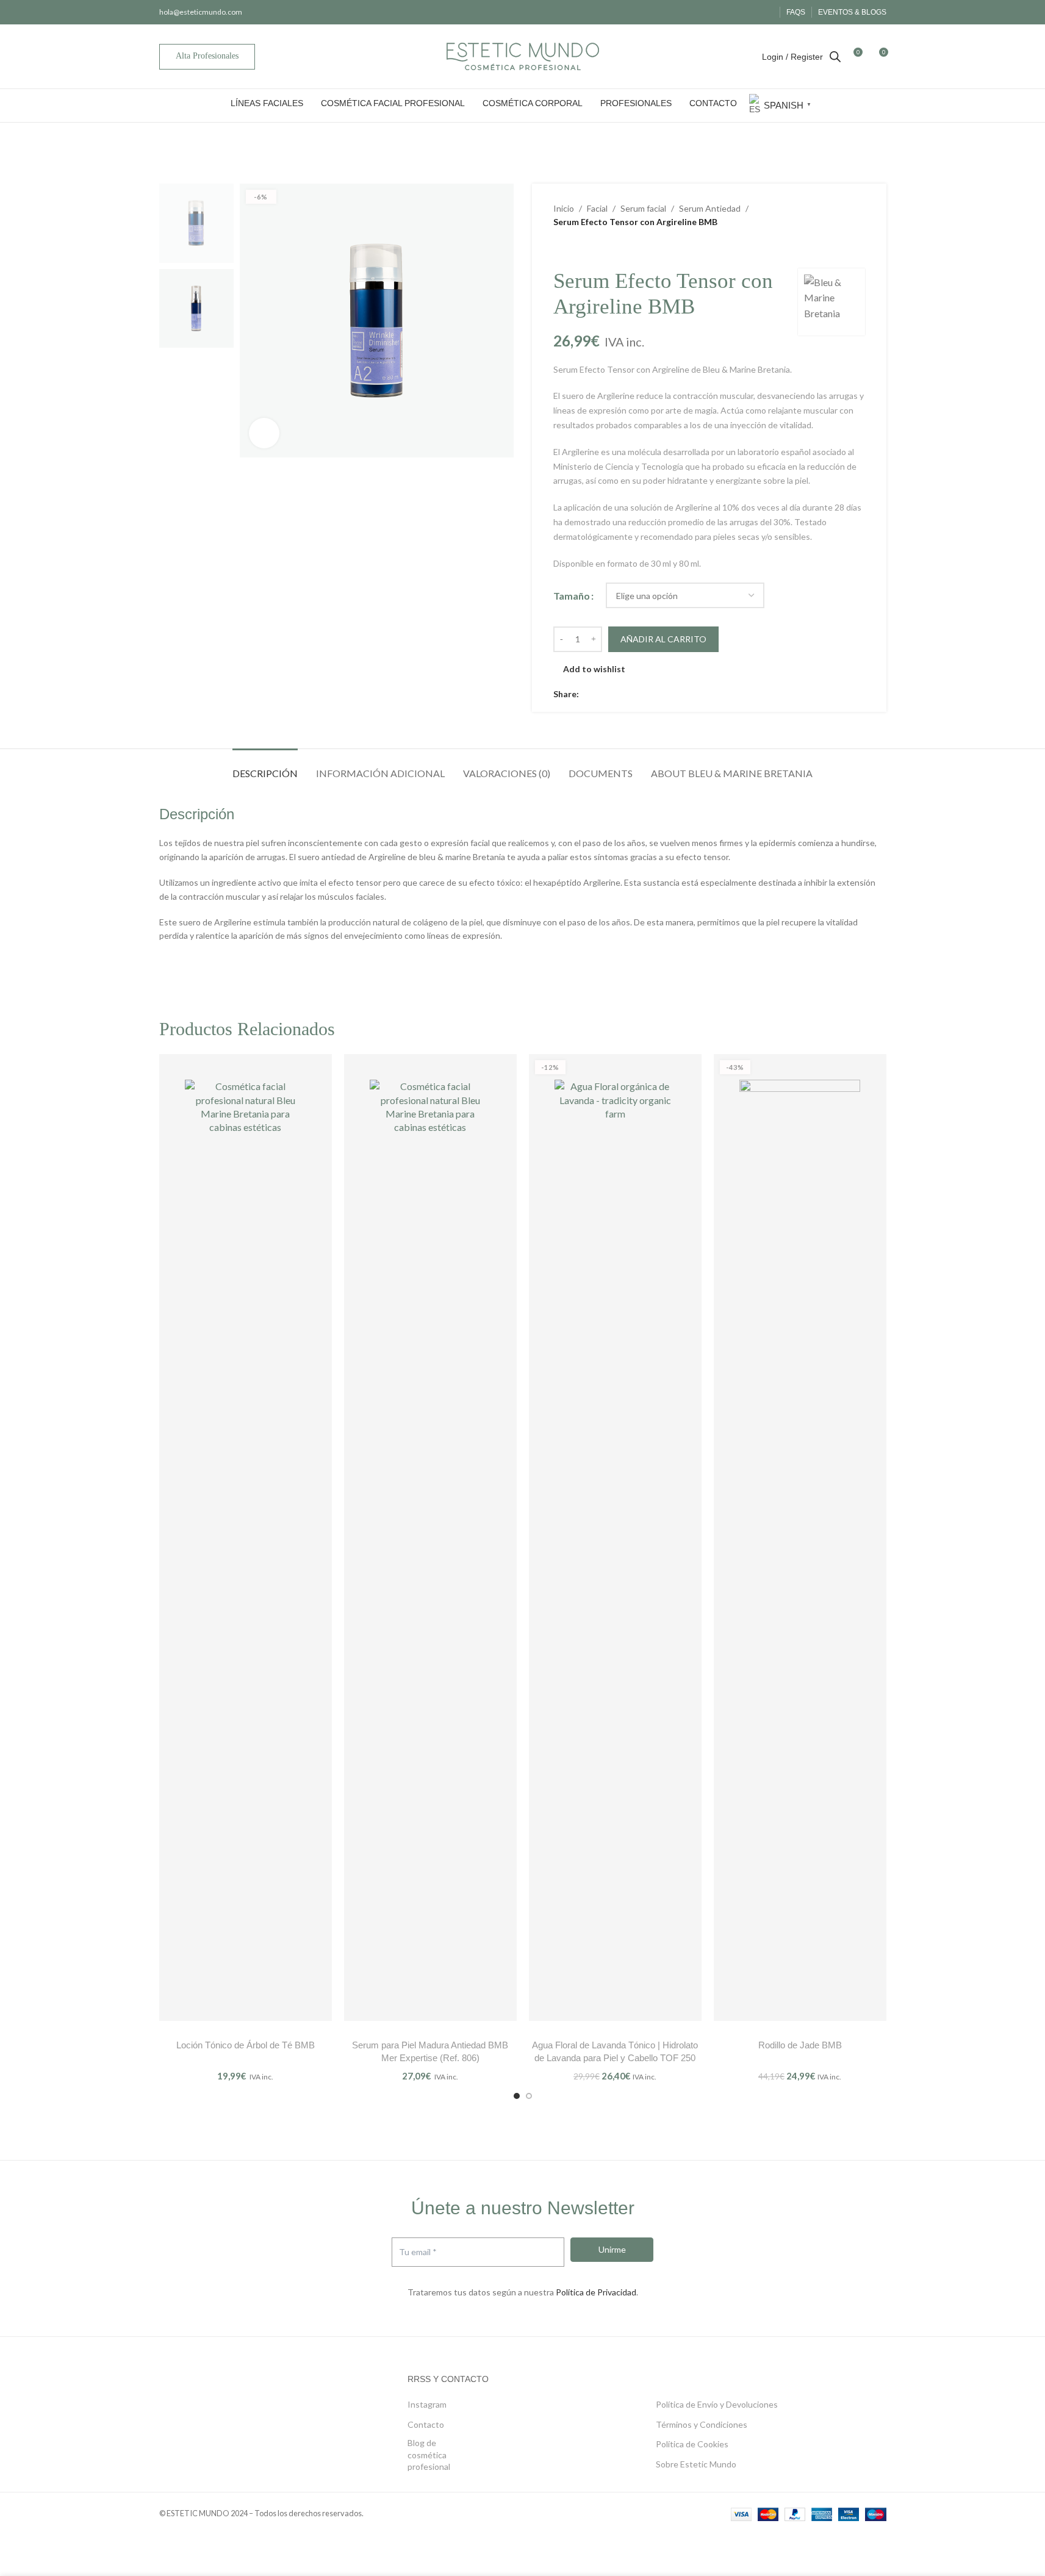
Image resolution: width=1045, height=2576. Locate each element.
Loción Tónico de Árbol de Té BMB (246, 2045)
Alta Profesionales (207, 56)
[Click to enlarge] (264, 433)
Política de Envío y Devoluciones (717, 2404)
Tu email (418, 2252)
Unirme (612, 2249)
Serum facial (643, 208)
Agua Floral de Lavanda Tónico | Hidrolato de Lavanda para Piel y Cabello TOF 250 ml (615, 2058)
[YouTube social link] (765, 12)
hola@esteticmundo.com (201, 12)
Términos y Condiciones (702, 2424)
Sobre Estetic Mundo (696, 2464)
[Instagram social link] (750, 12)
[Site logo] (523, 55)
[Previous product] (561, 249)
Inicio (564, 208)
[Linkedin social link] (630, 694)
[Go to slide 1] (517, 2096)
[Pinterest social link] (616, 694)
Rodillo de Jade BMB (800, 2045)
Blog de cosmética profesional (429, 2455)
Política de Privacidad (596, 2292)
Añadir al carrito (663, 639)
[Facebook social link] (735, 12)
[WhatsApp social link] (645, 694)
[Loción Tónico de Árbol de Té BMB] (246, 1537)
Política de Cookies (692, 2444)
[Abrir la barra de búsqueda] (835, 56)
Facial (597, 208)
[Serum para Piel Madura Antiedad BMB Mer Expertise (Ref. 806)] (430, 1537)
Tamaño (572, 596)
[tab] (265, 767)
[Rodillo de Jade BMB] (800, 1537)
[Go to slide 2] (529, 2096)
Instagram (427, 2404)
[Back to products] (575, 249)
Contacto (426, 2424)
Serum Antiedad (710, 208)
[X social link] (601, 694)
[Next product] (590, 249)
